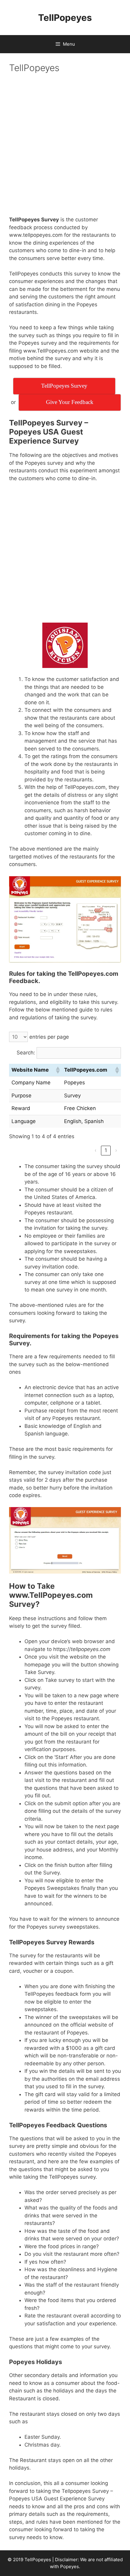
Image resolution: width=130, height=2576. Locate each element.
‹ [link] (96, 1150)
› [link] (116, 1150)
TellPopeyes (65, 18)
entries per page (49, 1037)
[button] (57, 1070)
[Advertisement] (65, 148)
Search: (26, 1053)
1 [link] (106, 1150)
